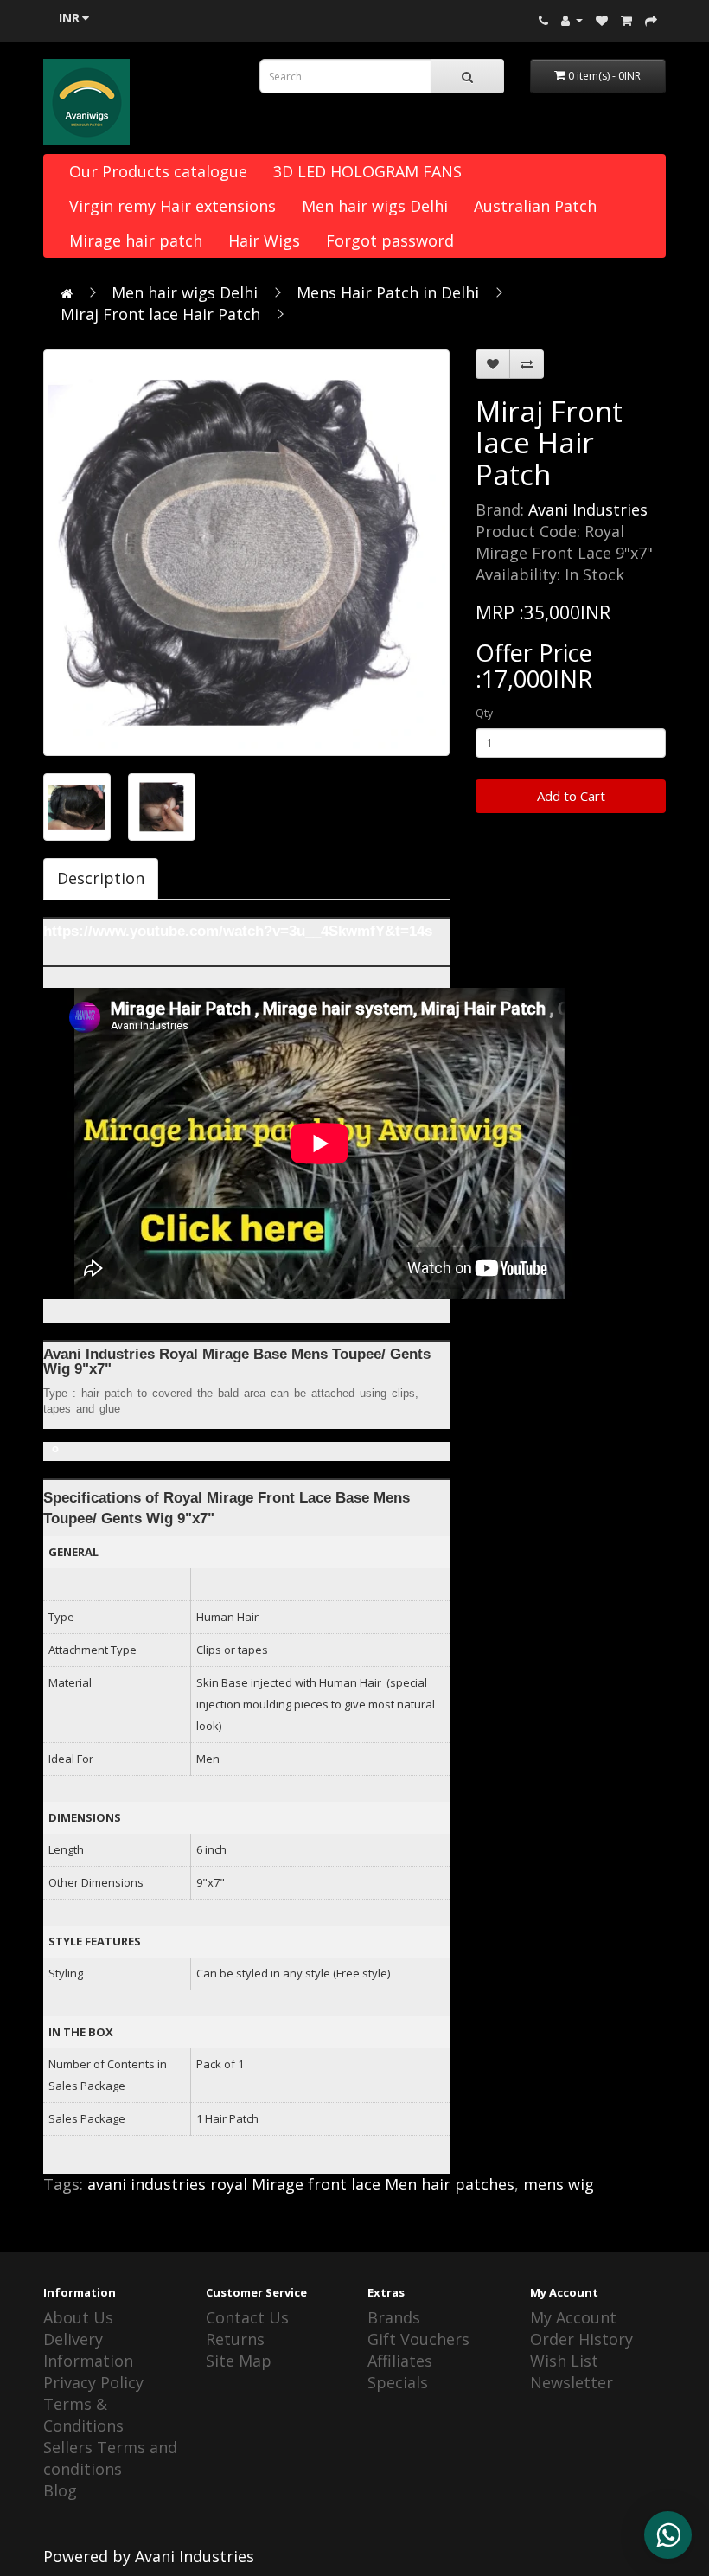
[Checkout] (651, 19)
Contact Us (247, 2317)
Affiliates (400, 2361)
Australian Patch (535, 206)
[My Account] (572, 19)
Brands (394, 2317)
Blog (60, 2490)
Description (101, 878)
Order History (581, 2339)
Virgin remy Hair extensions (172, 206)
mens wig (559, 2184)
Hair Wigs (264, 240)
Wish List (564, 2361)
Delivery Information (88, 2350)
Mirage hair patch (136, 240)
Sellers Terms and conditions (110, 2458)
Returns (235, 2339)
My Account (573, 2317)
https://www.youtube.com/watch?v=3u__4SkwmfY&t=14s (238, 931)
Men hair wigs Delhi (375, 206)
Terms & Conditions (83, 2415)
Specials (398, 2382)
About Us (78, 2317)
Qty (484, 713)
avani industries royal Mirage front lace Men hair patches (301, 2184)
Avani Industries (588, 509)
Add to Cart (571, 796)
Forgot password (390, 240)
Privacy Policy (93, 2382)
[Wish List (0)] (602, 19)
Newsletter (572, 2382)
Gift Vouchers (418, 2339)
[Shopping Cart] (626, 19)
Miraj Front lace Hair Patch (160, 314)
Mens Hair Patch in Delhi (388, 292)
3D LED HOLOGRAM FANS (367, 171)
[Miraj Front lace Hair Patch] (246, 553)
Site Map (239, 2361)
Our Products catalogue (158, 171)
